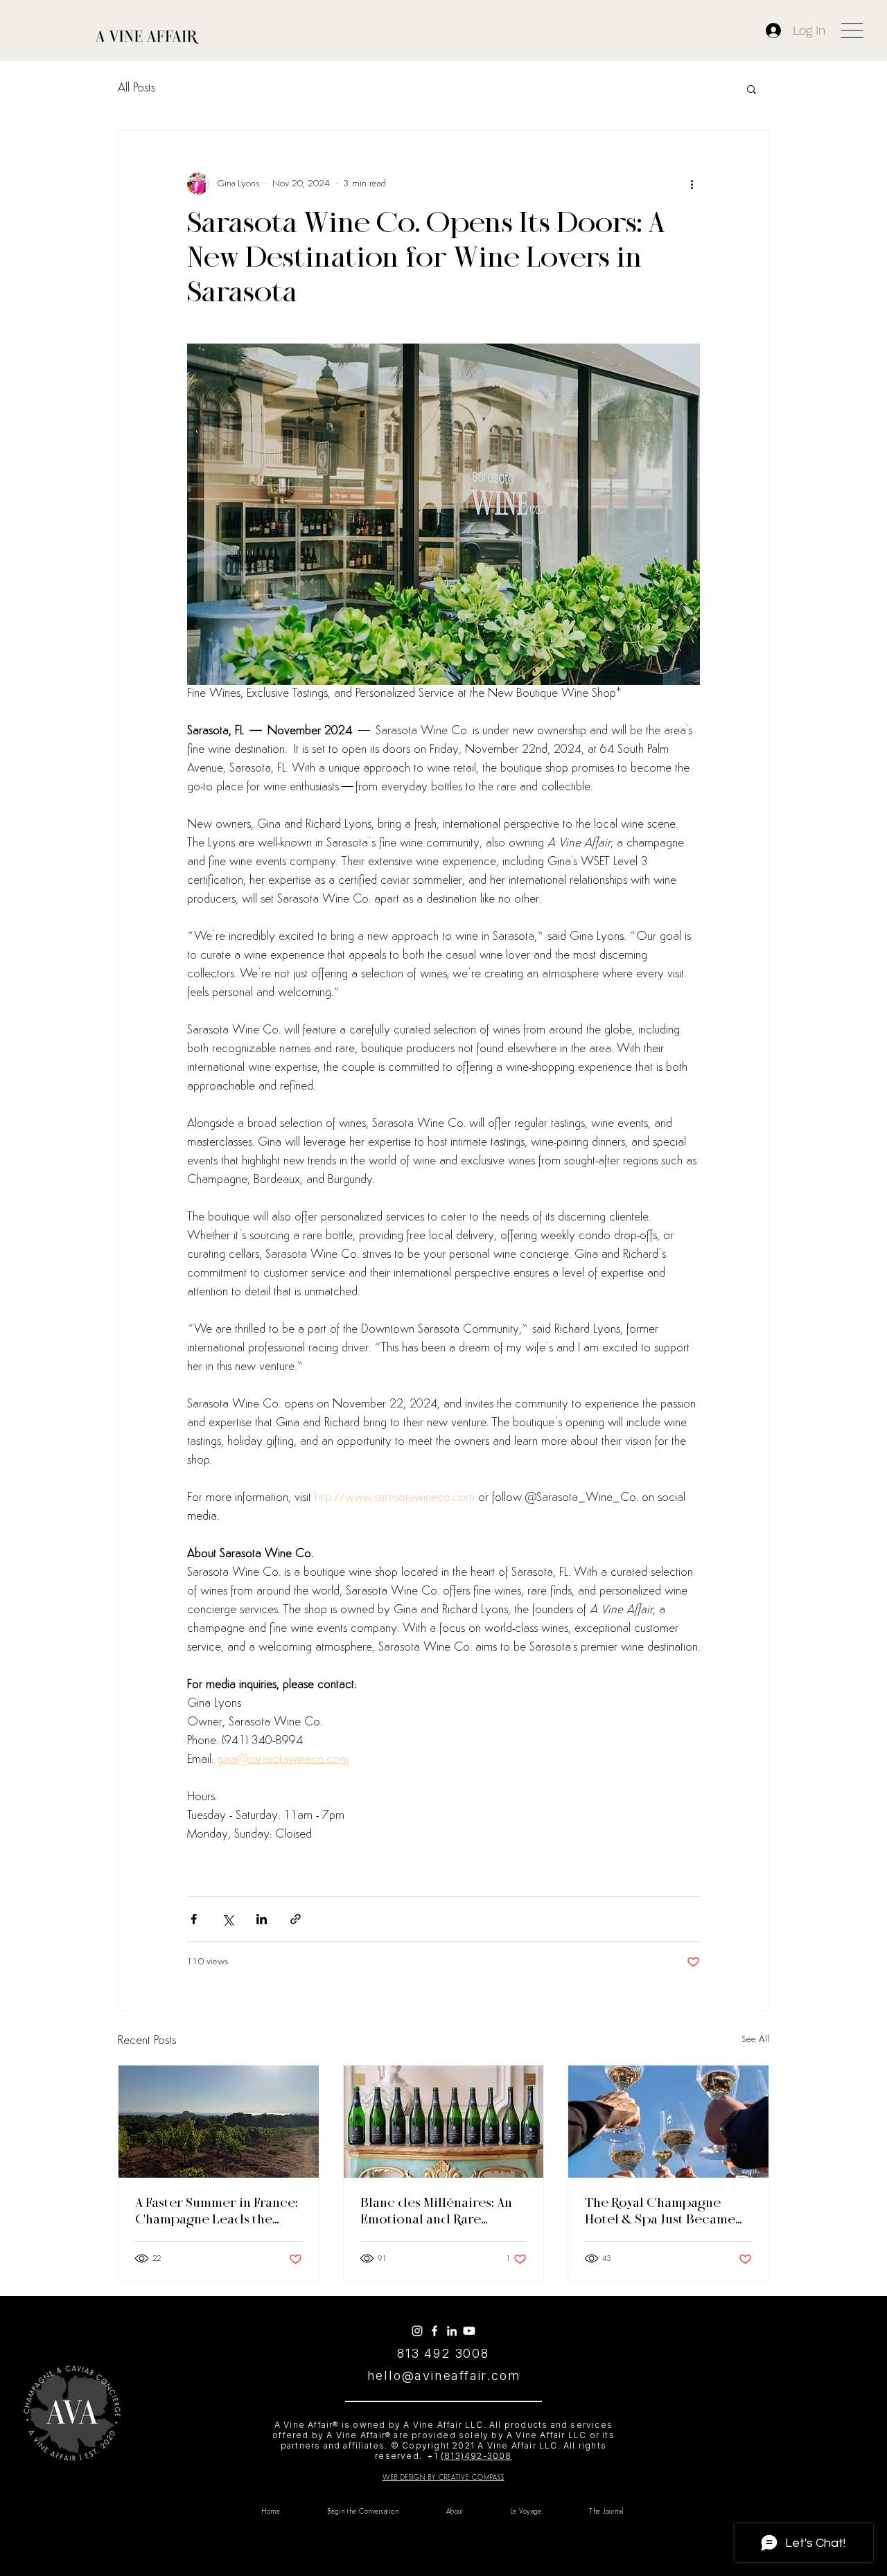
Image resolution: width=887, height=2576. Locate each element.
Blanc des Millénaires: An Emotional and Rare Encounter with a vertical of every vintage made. (437, 2212)
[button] (852, 30)
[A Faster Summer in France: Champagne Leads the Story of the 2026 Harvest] (219, 2122)
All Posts (137, 89)
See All (755, 2040)
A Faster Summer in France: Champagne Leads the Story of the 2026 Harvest (217, 2212)
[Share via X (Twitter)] (228, 1919)
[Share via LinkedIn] (262, 1919)
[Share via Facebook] (194, 1919)
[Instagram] (417, 2331)
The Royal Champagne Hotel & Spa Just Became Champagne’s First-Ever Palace (660, 2212)
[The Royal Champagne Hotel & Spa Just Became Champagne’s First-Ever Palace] (668, 2122)
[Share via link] (296, 1919)
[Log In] (774, 30)
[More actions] (692, 184)
